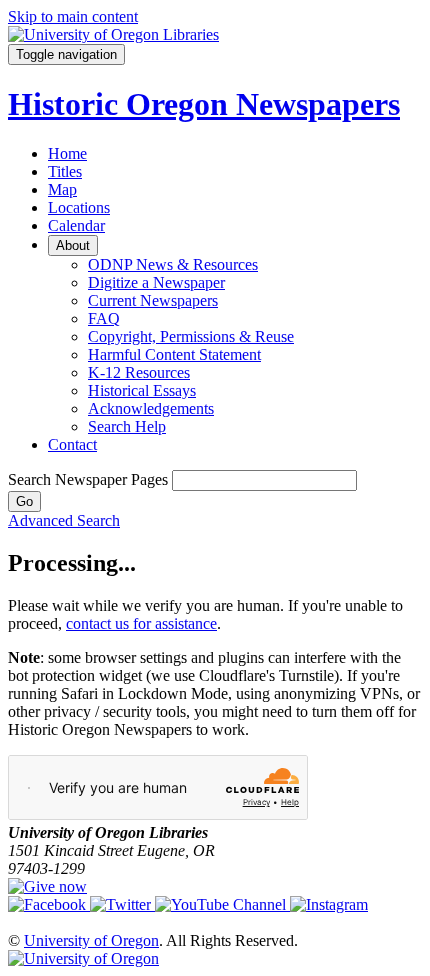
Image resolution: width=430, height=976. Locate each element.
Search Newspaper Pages (88, 479)
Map (62, 189)
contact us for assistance (141, 623)
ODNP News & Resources (173, 264)
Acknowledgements (151, 408)
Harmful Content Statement (174, 354)
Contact (72, 444)
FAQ (104, 318)
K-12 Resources (139, 372)
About (73, 245)
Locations (79, 207)
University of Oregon (91, 940)
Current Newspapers (153, 300)
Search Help (127, 426)
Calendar (76, 225)
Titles (65, 171)
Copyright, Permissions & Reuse (191, 336)
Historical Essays (142, 390)
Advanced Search (64, 520)
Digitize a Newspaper (156, 282)
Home (67, 153)
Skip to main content (73, 16)
